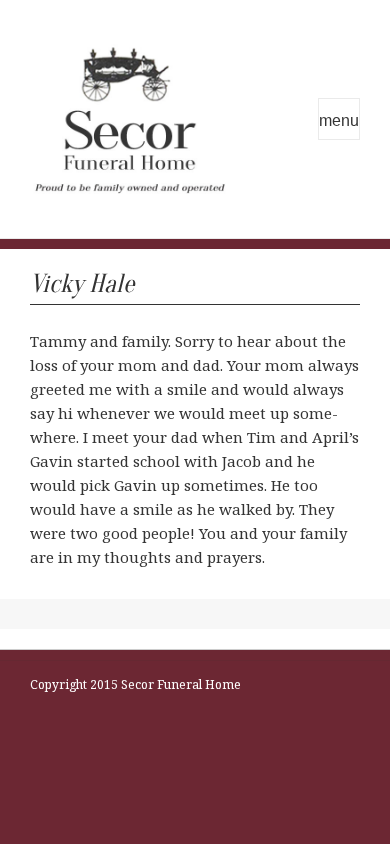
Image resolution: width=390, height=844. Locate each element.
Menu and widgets (339, 119)
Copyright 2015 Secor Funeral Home (135, 684)
